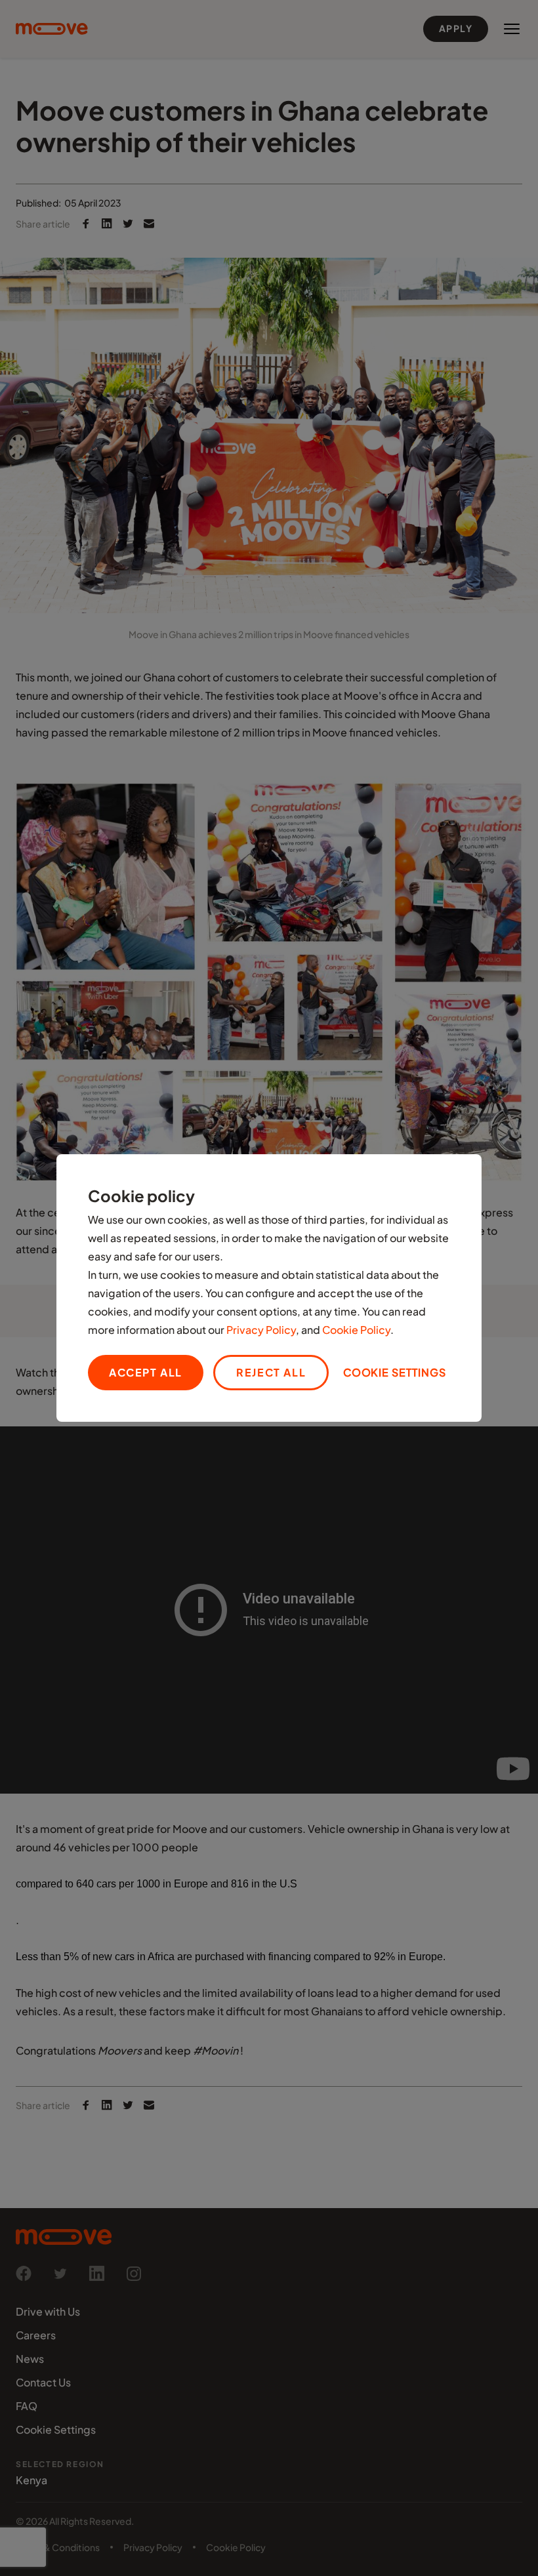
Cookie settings (395, 1372)
